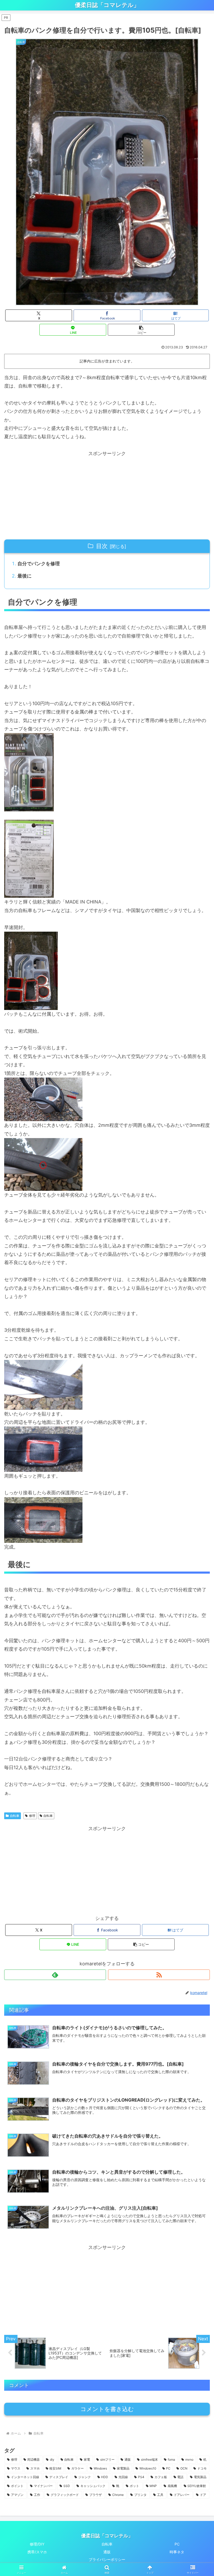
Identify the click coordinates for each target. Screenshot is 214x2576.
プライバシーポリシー (107, 2559)
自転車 (15, 1816)
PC (177, 2544)
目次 (102, 546)
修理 (32, 1816)
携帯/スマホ (37, 2552)
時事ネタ (177, 2552)
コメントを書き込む (107, 2409)
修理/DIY (37, 2544)
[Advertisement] (107, 495)
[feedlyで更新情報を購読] (55, 1975)
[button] (141, 330)
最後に (25, 576)
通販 (107, 2552)
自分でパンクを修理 (39, 564)
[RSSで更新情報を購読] (159, 1975)
